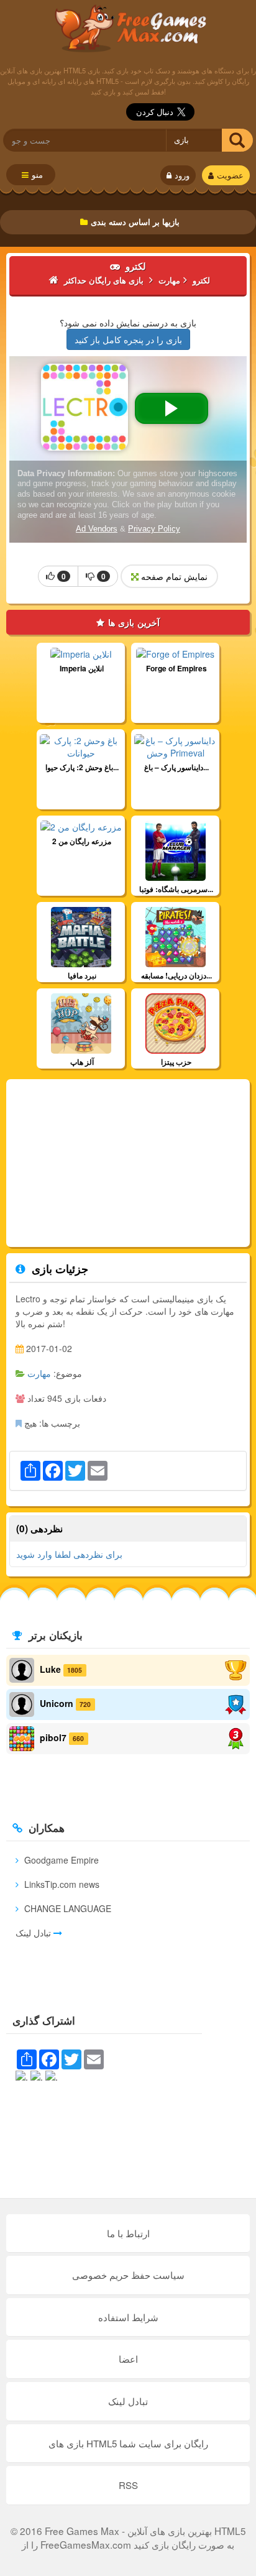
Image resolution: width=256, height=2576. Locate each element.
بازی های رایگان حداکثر (128, 28)
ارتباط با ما (128, 2233)
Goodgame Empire (60, 1860)
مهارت (39, 1373)
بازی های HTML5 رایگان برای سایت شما (128, 2443)
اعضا (128, 2359)
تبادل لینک (34, 1933)
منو (37, 175)
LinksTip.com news (61, 1884)
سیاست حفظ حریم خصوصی (128, 2275)
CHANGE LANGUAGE (66, 1908)
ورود (182, 175)
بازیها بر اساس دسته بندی (135, 222)
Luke (50, 1669)
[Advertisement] (128, 1163)
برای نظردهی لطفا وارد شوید (69, 1554)
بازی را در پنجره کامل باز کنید (128, 339)
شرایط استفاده (128, 2317)
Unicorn (57, 1703)
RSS (128, 2485)
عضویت (230, 175)
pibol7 (53, 1737)
